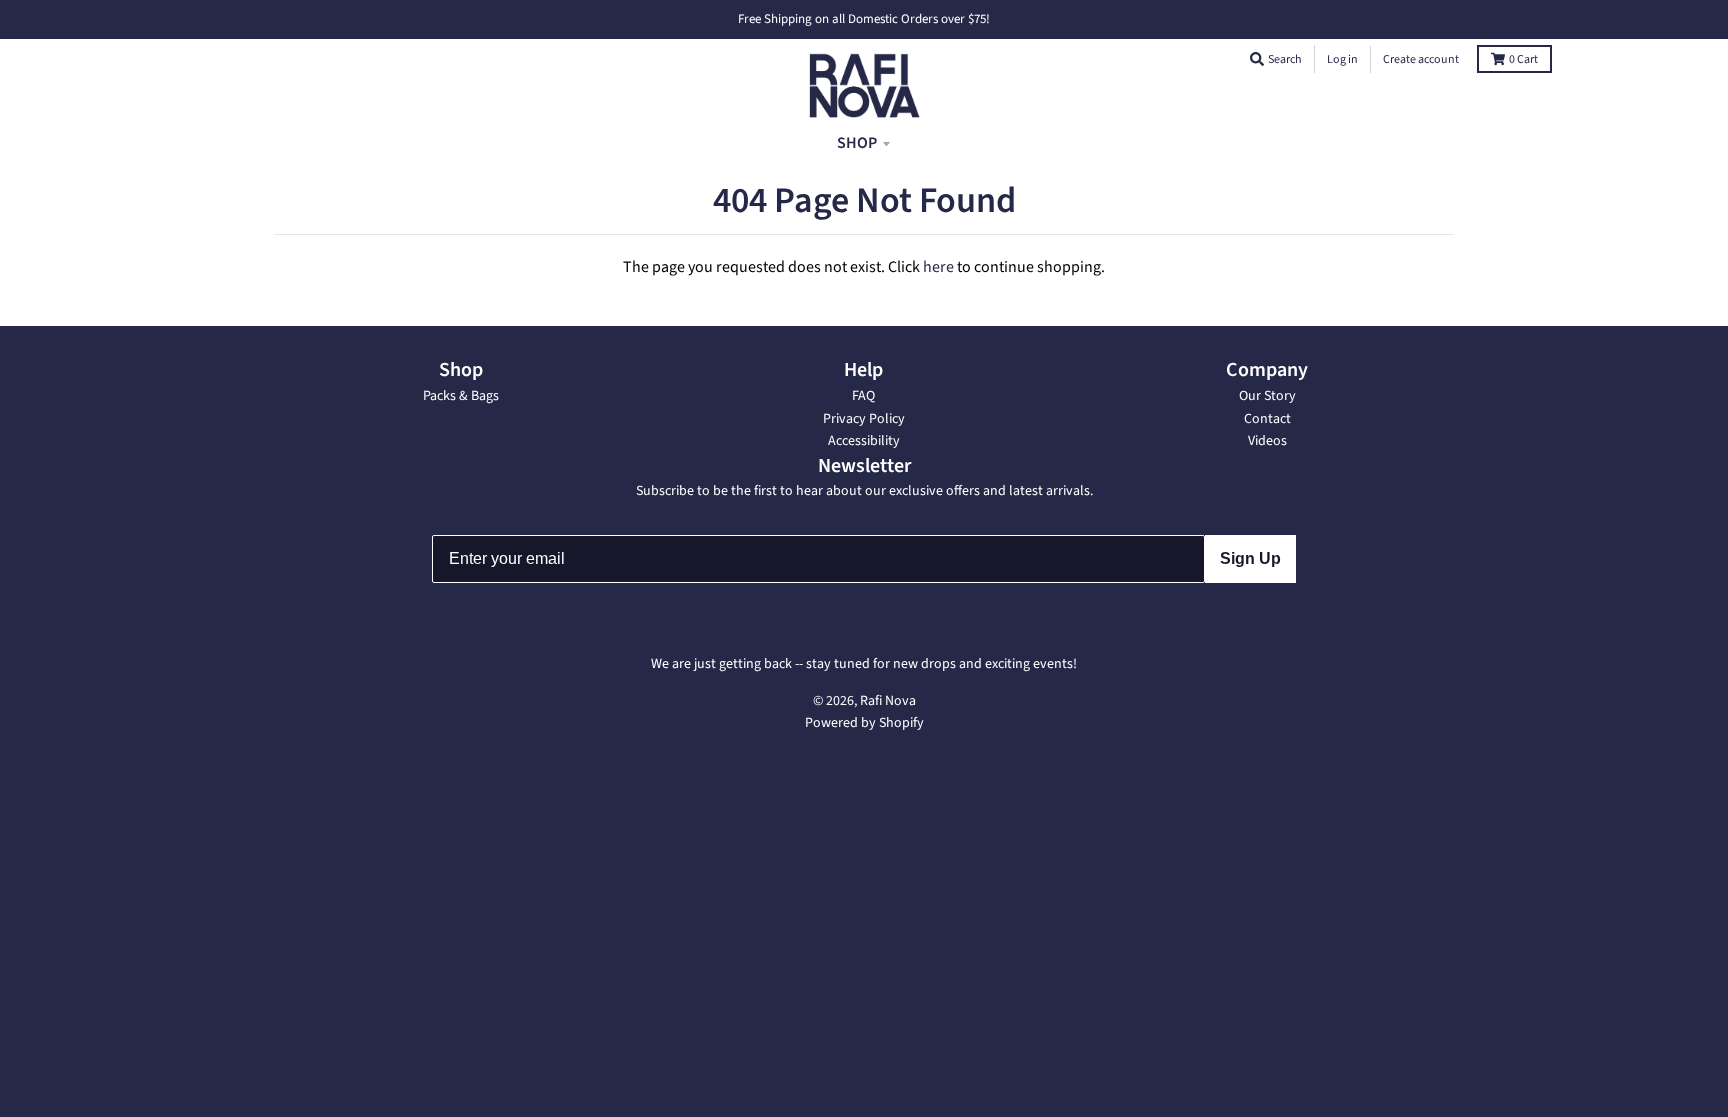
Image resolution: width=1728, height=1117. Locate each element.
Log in (1342, 59)
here (938, 267)
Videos (1267, 441)
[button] (1257, 59)
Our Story (1267, 396)
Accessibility (864, 441)
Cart (1523, 59)
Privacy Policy (864, 419)
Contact (1267, 419)
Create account (1421, 59)
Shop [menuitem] (857, 143)
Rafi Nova (888, 701)
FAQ (863, 396)
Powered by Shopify (864, 723)
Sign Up (1250, 558)
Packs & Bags (461, 396)
